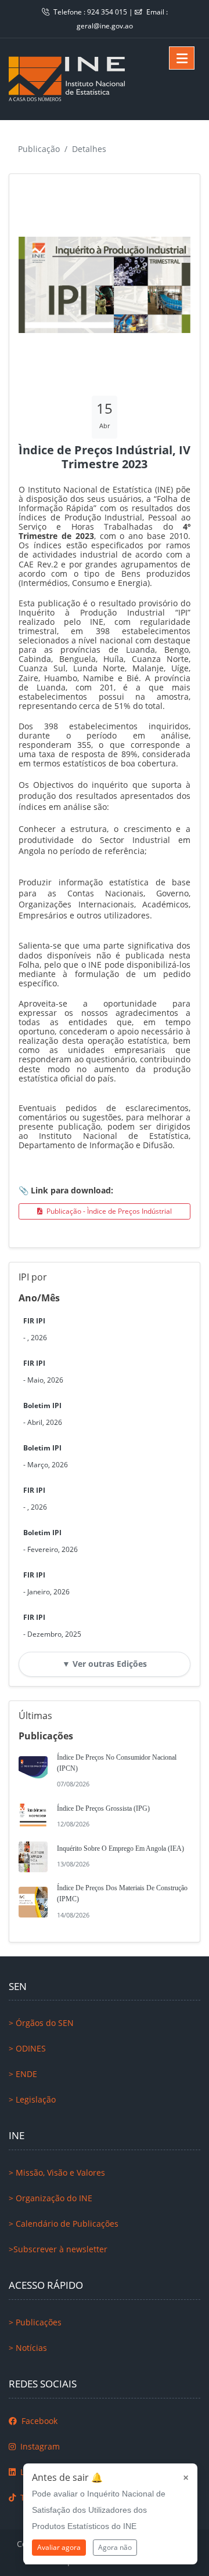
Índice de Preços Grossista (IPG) (103, 1808)
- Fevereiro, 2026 (51, 1541)
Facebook (38, 2421)
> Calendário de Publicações (64, 2224)
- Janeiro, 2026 (46, 1583)
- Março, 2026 (46, 1456)
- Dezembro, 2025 (52, 1626)
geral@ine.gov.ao (105, 26)
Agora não (115, 2547)
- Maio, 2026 (43, 1372)
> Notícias (28, 2348)
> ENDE (23, 2074)
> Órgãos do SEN (41, 2023)
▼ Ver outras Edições (105, 1664)
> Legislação (32, 2099)
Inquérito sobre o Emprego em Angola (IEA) (120, 1848)
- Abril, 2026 (43, 1414)
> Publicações (35, 2322)
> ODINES (27, 2048)
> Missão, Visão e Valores (57, 2172)
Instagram (39, 2446)
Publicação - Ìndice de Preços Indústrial (108, 1211)
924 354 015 (108, 12)
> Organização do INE (51, 2198)
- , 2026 (35, 1329)
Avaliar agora (59, 2547)
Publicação (39, 149)
